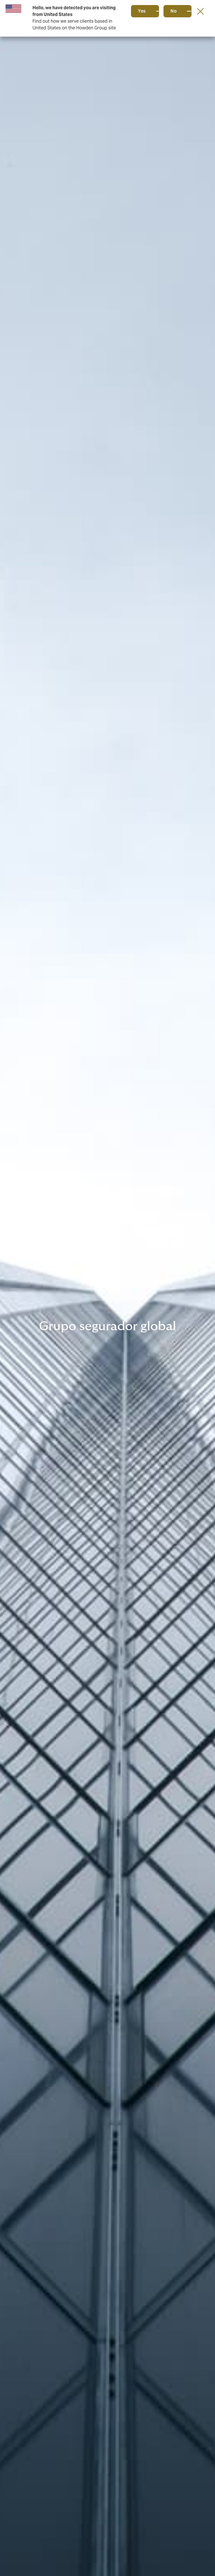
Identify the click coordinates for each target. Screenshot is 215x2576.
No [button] (174, 11)
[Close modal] (200, 11)
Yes (142, 11)
